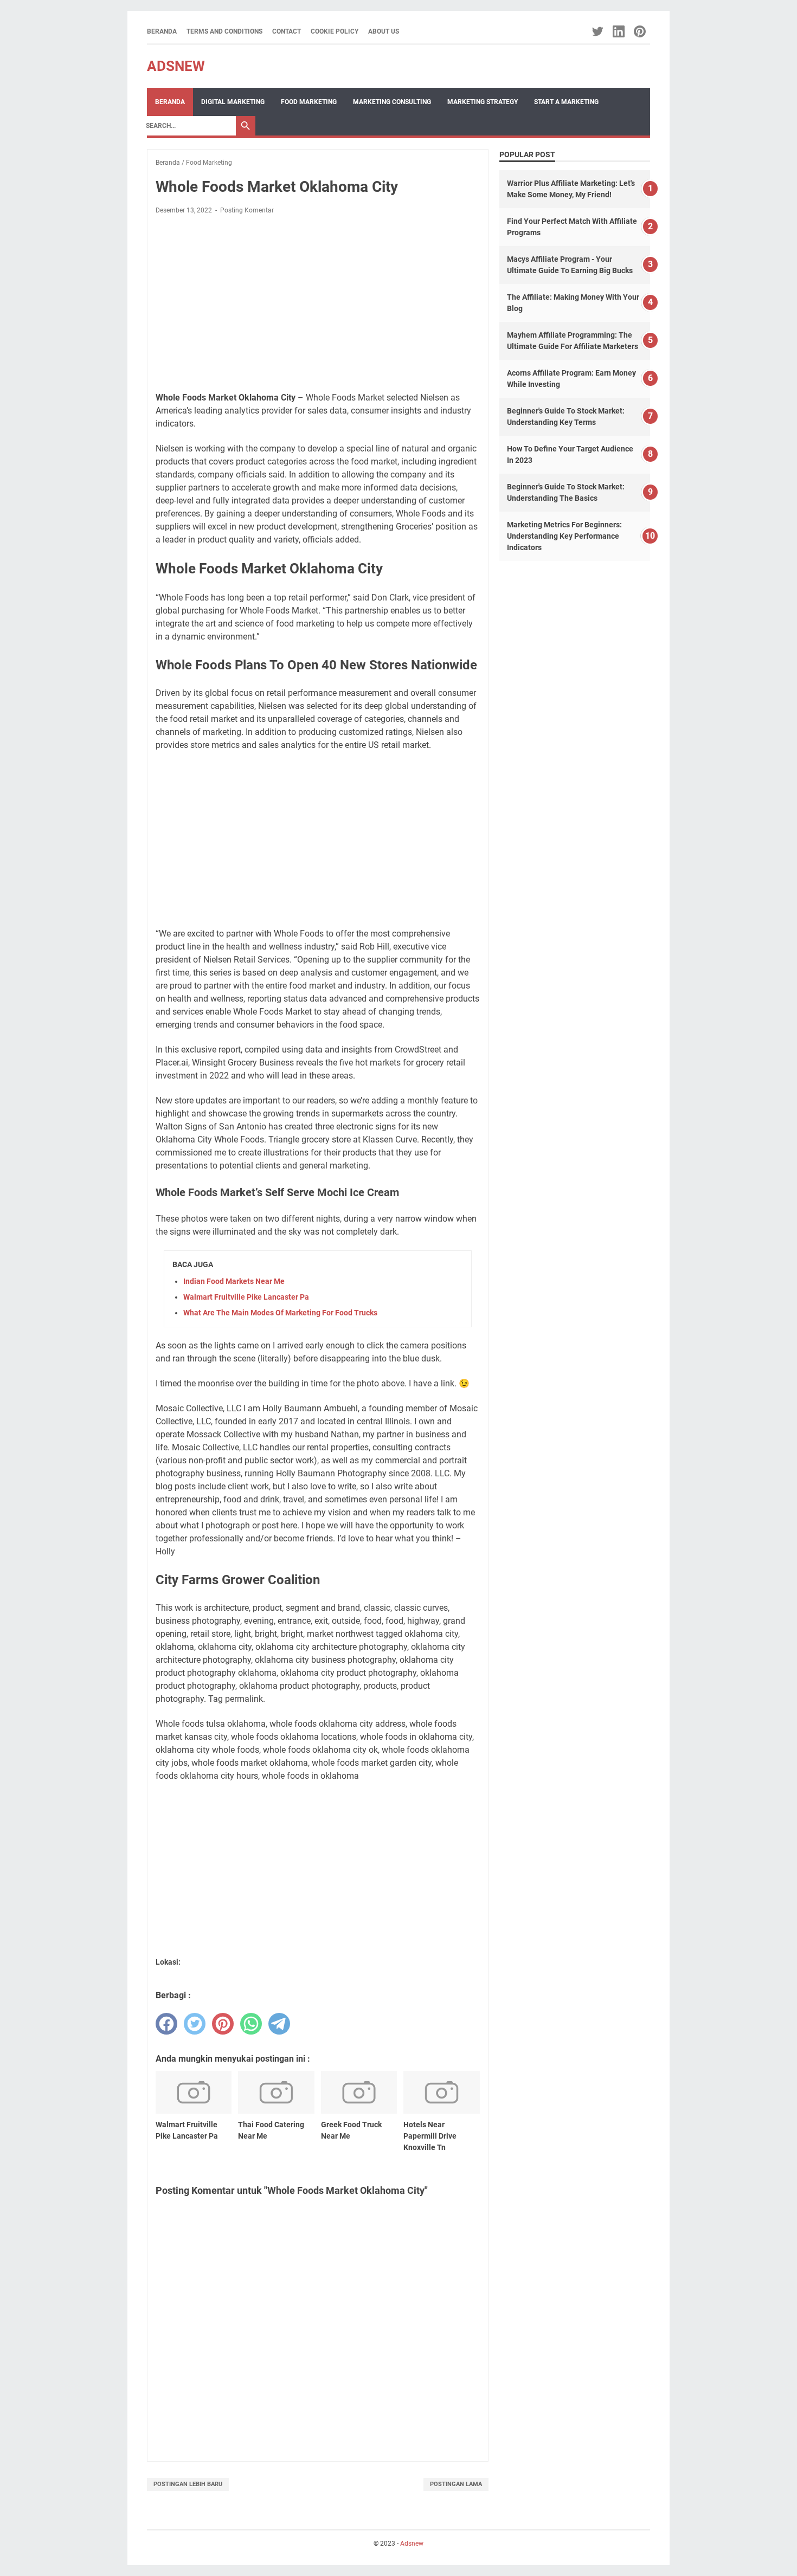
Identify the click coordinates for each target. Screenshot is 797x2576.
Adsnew (176, 66)
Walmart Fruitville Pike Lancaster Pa (246, 1297)
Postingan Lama (456, 2484)
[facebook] (166, 2024)
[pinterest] (223, 2024)
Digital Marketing (233, 102)
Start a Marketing (566, 102)
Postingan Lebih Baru (188, 2484)
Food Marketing (309, 102)
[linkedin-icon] (619, 31)
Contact (287, 31)
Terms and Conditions (224, 31)
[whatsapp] (251, 2024)
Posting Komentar (247, 210)
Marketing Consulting (392, 102)
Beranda (162, 31)
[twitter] (195, 2024)
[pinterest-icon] (641, 31)
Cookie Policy (335, 31)
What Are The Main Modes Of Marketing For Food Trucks (280, 1313)
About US (384, 31)
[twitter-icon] (598, 31)
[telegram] (279, 2024)
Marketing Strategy (483, 102)
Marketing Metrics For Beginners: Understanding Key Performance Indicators (564, 536)
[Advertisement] (318, 304)
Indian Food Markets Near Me (234, 1281)
